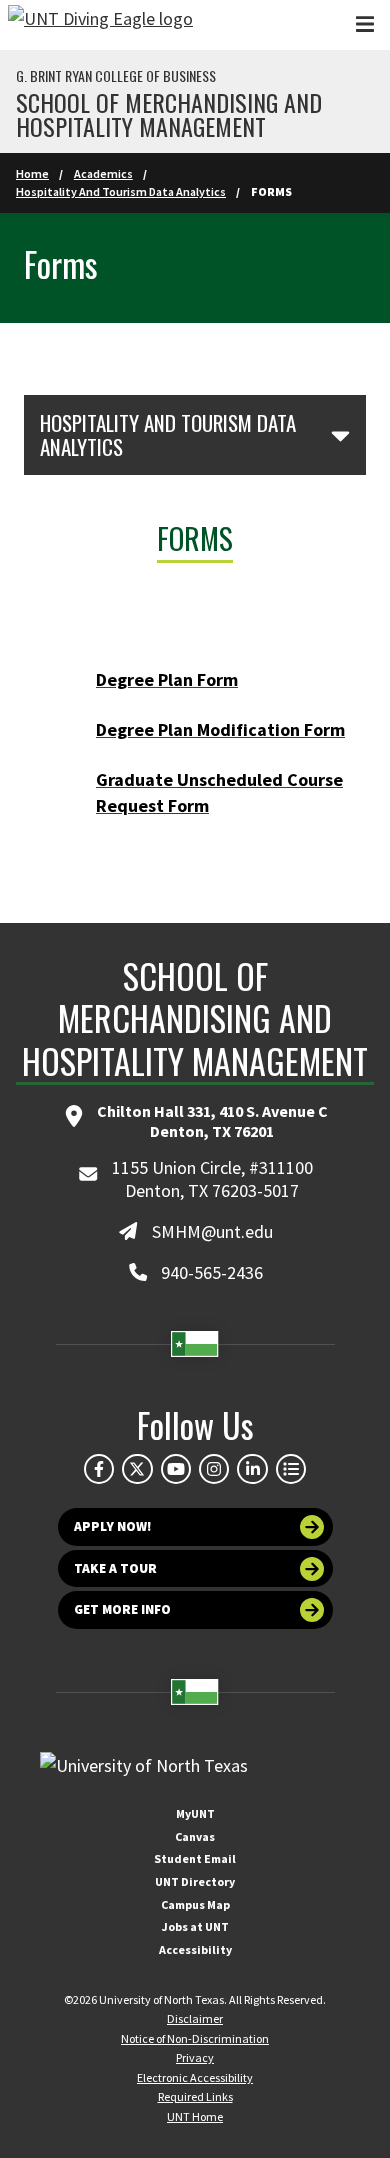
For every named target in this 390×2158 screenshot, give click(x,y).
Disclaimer (195, 2018)
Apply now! (113, 1526)
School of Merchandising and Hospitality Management (169, 114)
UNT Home (195, 2116)
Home (32, 173)
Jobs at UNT (195, 1926)
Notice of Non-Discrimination (195, 2038)
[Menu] (365, 24)
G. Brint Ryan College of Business (116, 76)
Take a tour (115, 1568)
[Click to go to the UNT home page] (100, 25)
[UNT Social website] (291, 1469)
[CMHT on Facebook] (99, 1469)
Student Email (195, 1858)
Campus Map (195, 1904)
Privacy (195, 2057)
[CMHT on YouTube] (176, 1469)
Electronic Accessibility (195, 2077)
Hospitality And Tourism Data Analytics (121, 191)
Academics (103, 173)
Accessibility (195, 1949)
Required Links (195, 2096)
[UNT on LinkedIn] (252, 1469)
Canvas (195, 1836)
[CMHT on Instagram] (214, 1469)
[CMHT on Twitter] (137, 1469)
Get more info (122, 1609)
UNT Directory (195, 1881)
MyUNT (195, 1813)
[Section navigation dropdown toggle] (340, 435)
